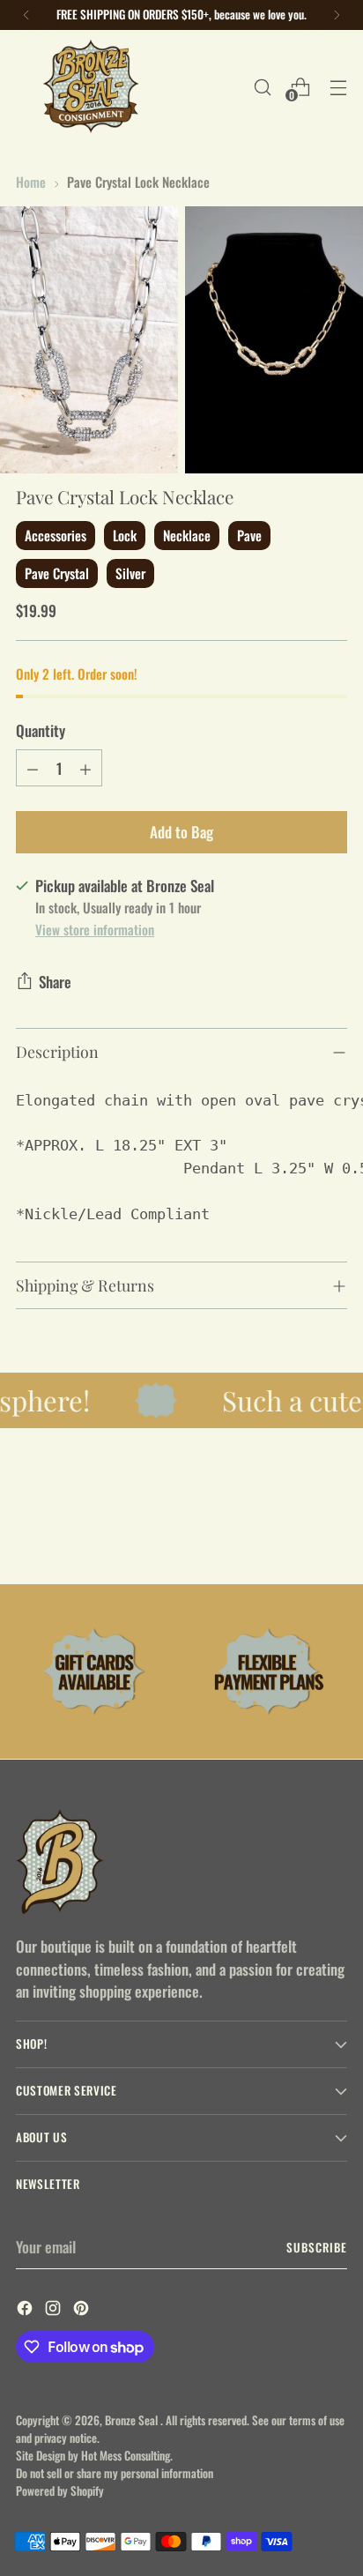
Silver (130, 573)
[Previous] (26, 15)
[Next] (337, 15)
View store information (95, 929)
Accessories (56, 535)
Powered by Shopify (60, 2490)
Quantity (41, 730)
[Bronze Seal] (91, 87)
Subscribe (317, 2247)
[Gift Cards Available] (94, 1672)
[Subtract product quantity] (33, 768)
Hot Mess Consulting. (127, 2455)
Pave (249, 535)
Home (31, 182)
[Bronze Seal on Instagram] (55, 2311)
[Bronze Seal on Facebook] (26, 2311)
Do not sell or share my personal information (115, 2473)
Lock (125, 535)
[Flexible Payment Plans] (269, 1672)
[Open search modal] (262, 87)
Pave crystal (57, 573)
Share (55, 982)
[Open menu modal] (338, 87)
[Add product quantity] (85, 768)
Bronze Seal (133, 2420)
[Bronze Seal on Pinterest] (83, 2311)
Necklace (187, 535)
